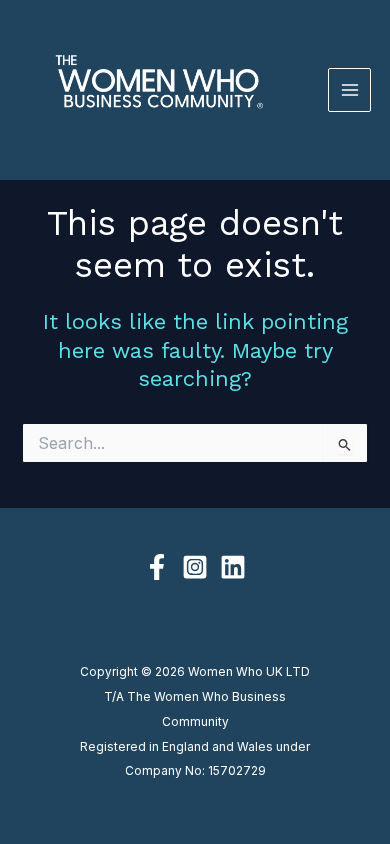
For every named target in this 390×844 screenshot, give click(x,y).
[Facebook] (157, 567)
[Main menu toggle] (350, 90)
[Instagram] (195, 567)
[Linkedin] (233, 567)
